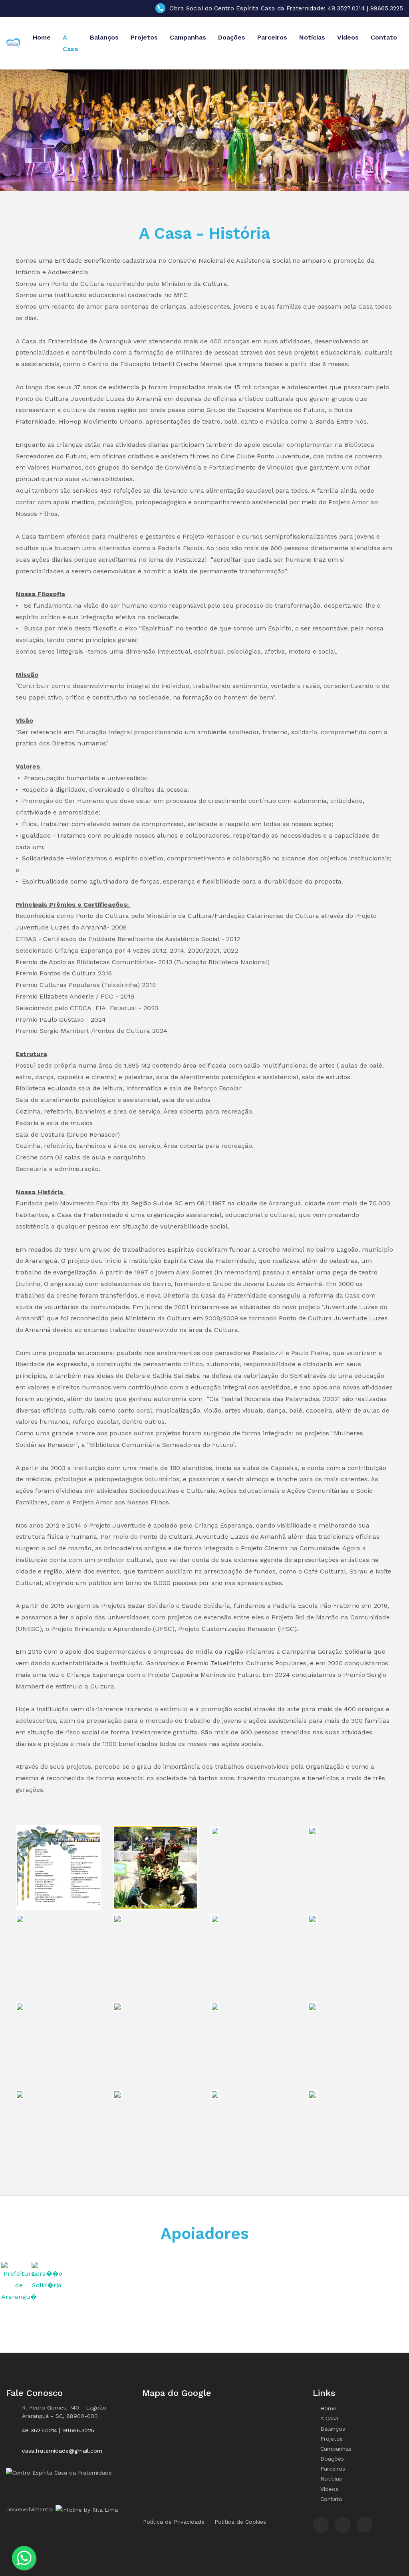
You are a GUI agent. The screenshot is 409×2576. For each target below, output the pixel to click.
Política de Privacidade (174, 2522)
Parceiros (272, 37)
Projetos (144, 37)
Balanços (104, 37)
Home (42, 37)
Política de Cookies (240, 2522)
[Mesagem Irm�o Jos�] (58, 1867)
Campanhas (188, 37)
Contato (384, 37)
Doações (232, 37)
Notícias (312, 37)
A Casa (70, 43)
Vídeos (348, 37)
